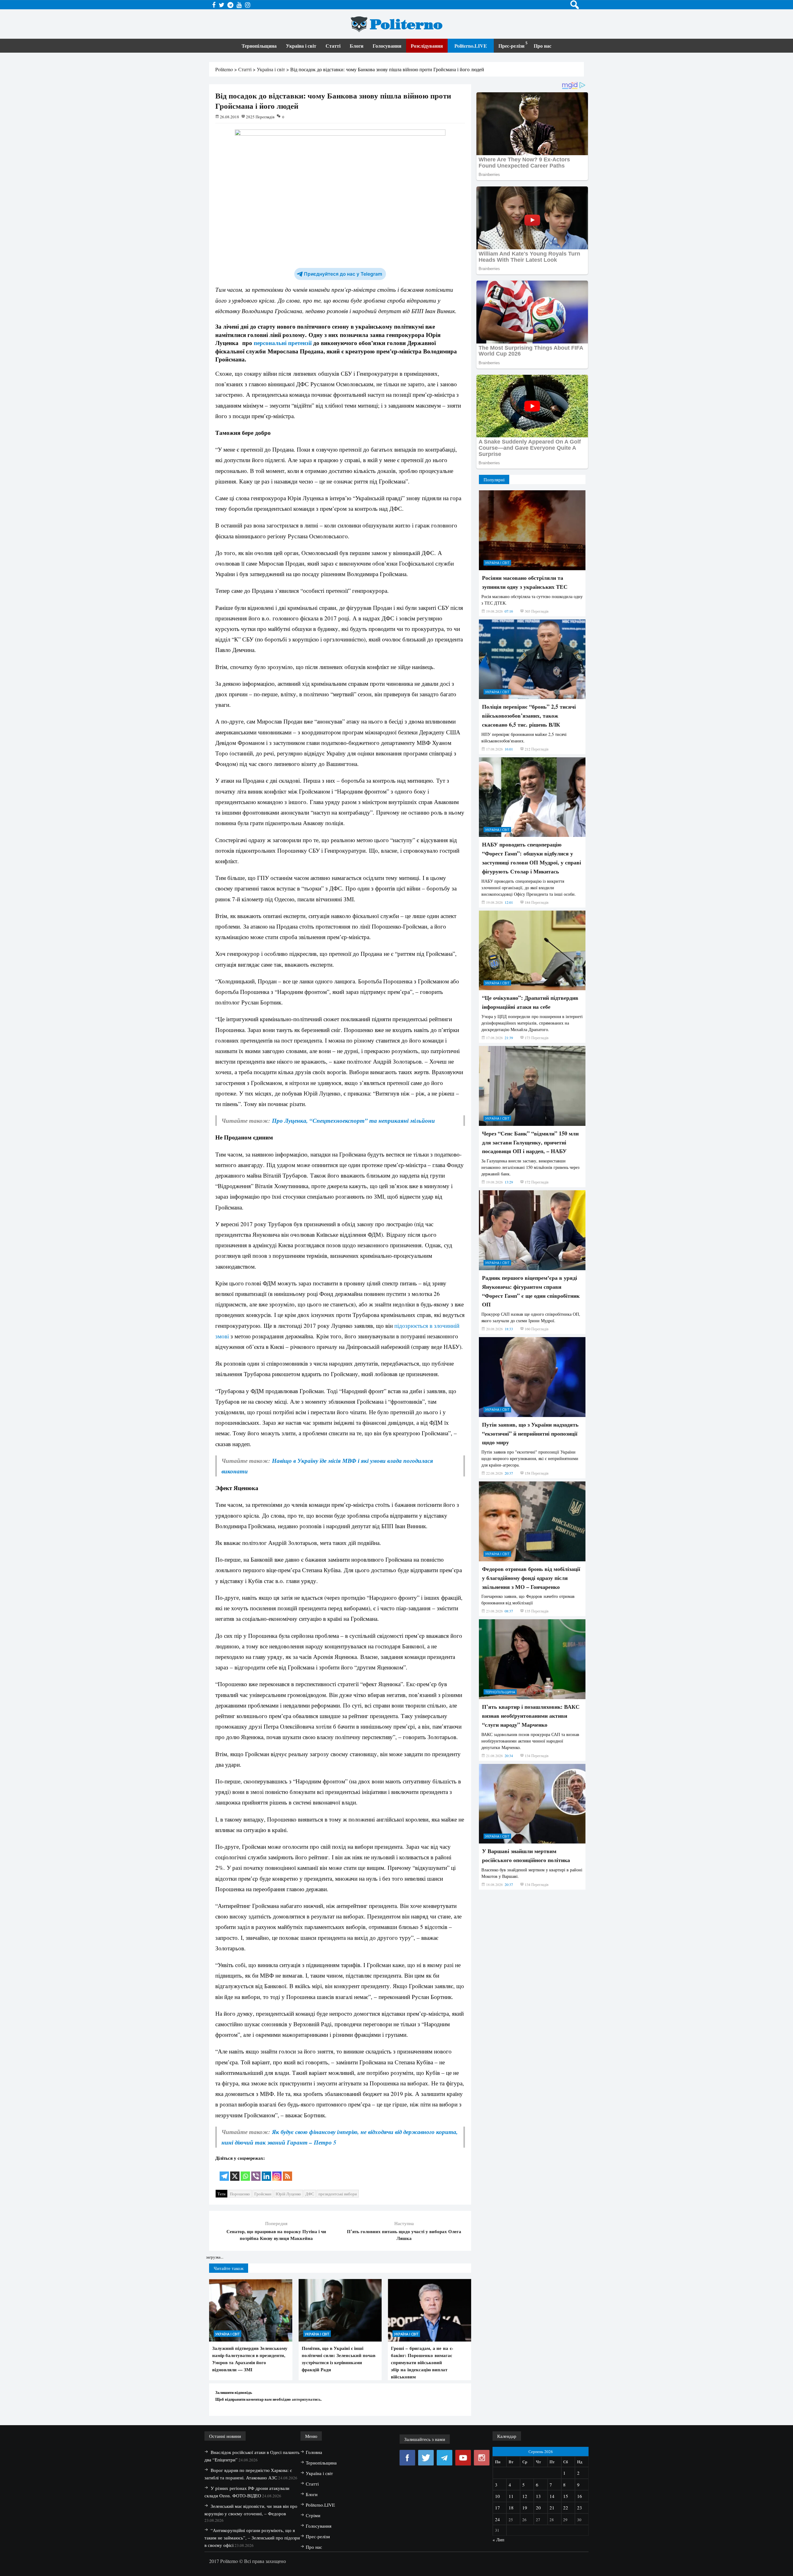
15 (566, 2496)
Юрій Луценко (288, 2194)
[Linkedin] (266, 2172)
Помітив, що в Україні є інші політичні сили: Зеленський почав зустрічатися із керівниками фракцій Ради (339, 2359)
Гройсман (263, 2194)
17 (497, 2508)
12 (525, 2496)
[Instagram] (277, 2172)
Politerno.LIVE (471, 46)
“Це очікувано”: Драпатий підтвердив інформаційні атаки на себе (530, 1002)
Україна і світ (301, 46)
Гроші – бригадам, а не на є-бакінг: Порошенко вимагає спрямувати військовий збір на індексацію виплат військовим (422, 2362)
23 (580, 2508)
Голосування (387, 46)
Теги (221, 2194)
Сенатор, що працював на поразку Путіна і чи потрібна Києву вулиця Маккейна (276, 2235)
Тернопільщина (259, 46)
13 (538, 2496)
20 (538, 2508)
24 (497, 2519)
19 (525, 2508)
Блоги (357, 46)
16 (580, 2496)
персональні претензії (283, 343)
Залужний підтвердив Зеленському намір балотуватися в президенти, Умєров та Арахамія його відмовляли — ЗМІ (250, 2359)
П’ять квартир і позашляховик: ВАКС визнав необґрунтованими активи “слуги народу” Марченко (531, 1716)
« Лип (498, 2539)
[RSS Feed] (287, 2172)
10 (497, 2496)
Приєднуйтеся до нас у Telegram (343, 274)
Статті (333, 46)
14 (552, 2496)
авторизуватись (306, 2399)
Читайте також (229, 2268)
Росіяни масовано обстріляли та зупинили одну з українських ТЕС (525, 582)
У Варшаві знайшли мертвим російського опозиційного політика (526, 1855)
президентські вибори (338, 2194)
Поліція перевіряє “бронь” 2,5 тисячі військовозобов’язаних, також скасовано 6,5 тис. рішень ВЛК (529, 715)
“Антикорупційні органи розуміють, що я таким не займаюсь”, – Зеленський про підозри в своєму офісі (252, 2538)
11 (511, 2496)
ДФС (310, 2194)
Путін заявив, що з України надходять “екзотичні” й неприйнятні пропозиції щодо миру (530, 1433)
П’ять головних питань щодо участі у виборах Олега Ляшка (404, 2235)
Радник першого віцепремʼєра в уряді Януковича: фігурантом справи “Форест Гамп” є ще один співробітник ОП (531, 1291)
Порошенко (240, 2194)
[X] (235, 2172)
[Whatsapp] (245, 2172)
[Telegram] (224, 2172)
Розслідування (427, 46)
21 (552, 2508)
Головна (314, 2452)
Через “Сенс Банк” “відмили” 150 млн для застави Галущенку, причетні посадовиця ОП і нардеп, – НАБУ (530, 1142)
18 (511, 2508)
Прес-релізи (511, 46)
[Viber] (256, 2172)
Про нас (543, 46)
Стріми (313, 2515)
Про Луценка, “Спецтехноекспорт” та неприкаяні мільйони (353, 1120)
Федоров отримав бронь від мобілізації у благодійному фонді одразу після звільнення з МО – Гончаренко (531, 1578)
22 (566, 2508)
